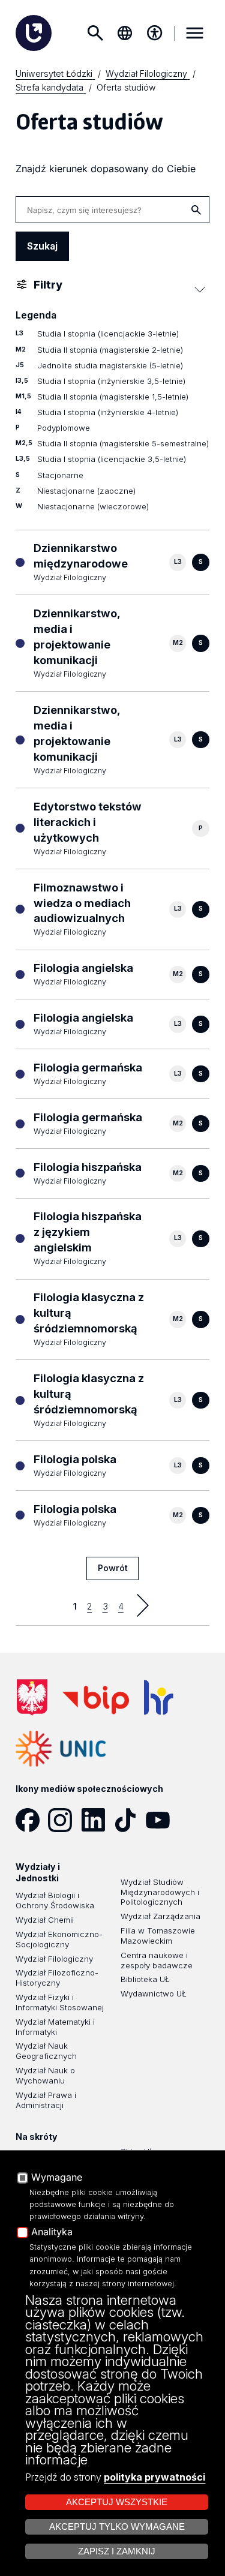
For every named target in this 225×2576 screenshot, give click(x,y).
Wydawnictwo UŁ (154, 1993)
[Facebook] (32, 1820)
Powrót (113, 1568)
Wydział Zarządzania (160, 1916)
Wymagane (57, 2178)
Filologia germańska (88, 1067)
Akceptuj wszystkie (117, 2502)
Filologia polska (75, 1459)
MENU (195, 33)
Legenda (36, 315)
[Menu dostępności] (155, 33)
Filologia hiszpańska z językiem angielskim (88, 1232)
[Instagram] (64, 1820)
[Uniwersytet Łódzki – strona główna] (34, 33)
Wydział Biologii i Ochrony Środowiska (55, 1900)
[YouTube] (162, 1820)
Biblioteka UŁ (145, 1979)
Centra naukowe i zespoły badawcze (157, 1960)
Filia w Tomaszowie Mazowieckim (158, 1936)
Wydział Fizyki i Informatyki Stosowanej (60, 2002)
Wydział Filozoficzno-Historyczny (57, 1978)
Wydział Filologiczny (54, 1959)
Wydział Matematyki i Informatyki (55, 2027)
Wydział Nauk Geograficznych (46, 2051)
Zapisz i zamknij (117, 2551)
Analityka (52, 2232)
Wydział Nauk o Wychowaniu (45, 2075)
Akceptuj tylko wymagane (117, 2527)
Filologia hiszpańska (88, 1167)
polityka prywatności (154, 2477)
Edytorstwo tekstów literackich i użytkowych (88, 822)
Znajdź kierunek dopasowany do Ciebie (106, 169)
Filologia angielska (83, 968)
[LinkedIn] (97, 1820)
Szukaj (95, 33)
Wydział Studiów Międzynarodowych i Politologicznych (160, 1892)
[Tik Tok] (130, 1820)
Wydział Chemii (45, 1920)
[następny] (143, 1605)
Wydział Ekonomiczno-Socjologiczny (59, 1939)
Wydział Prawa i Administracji (46, 2100)
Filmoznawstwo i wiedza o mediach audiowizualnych (82, 903)
